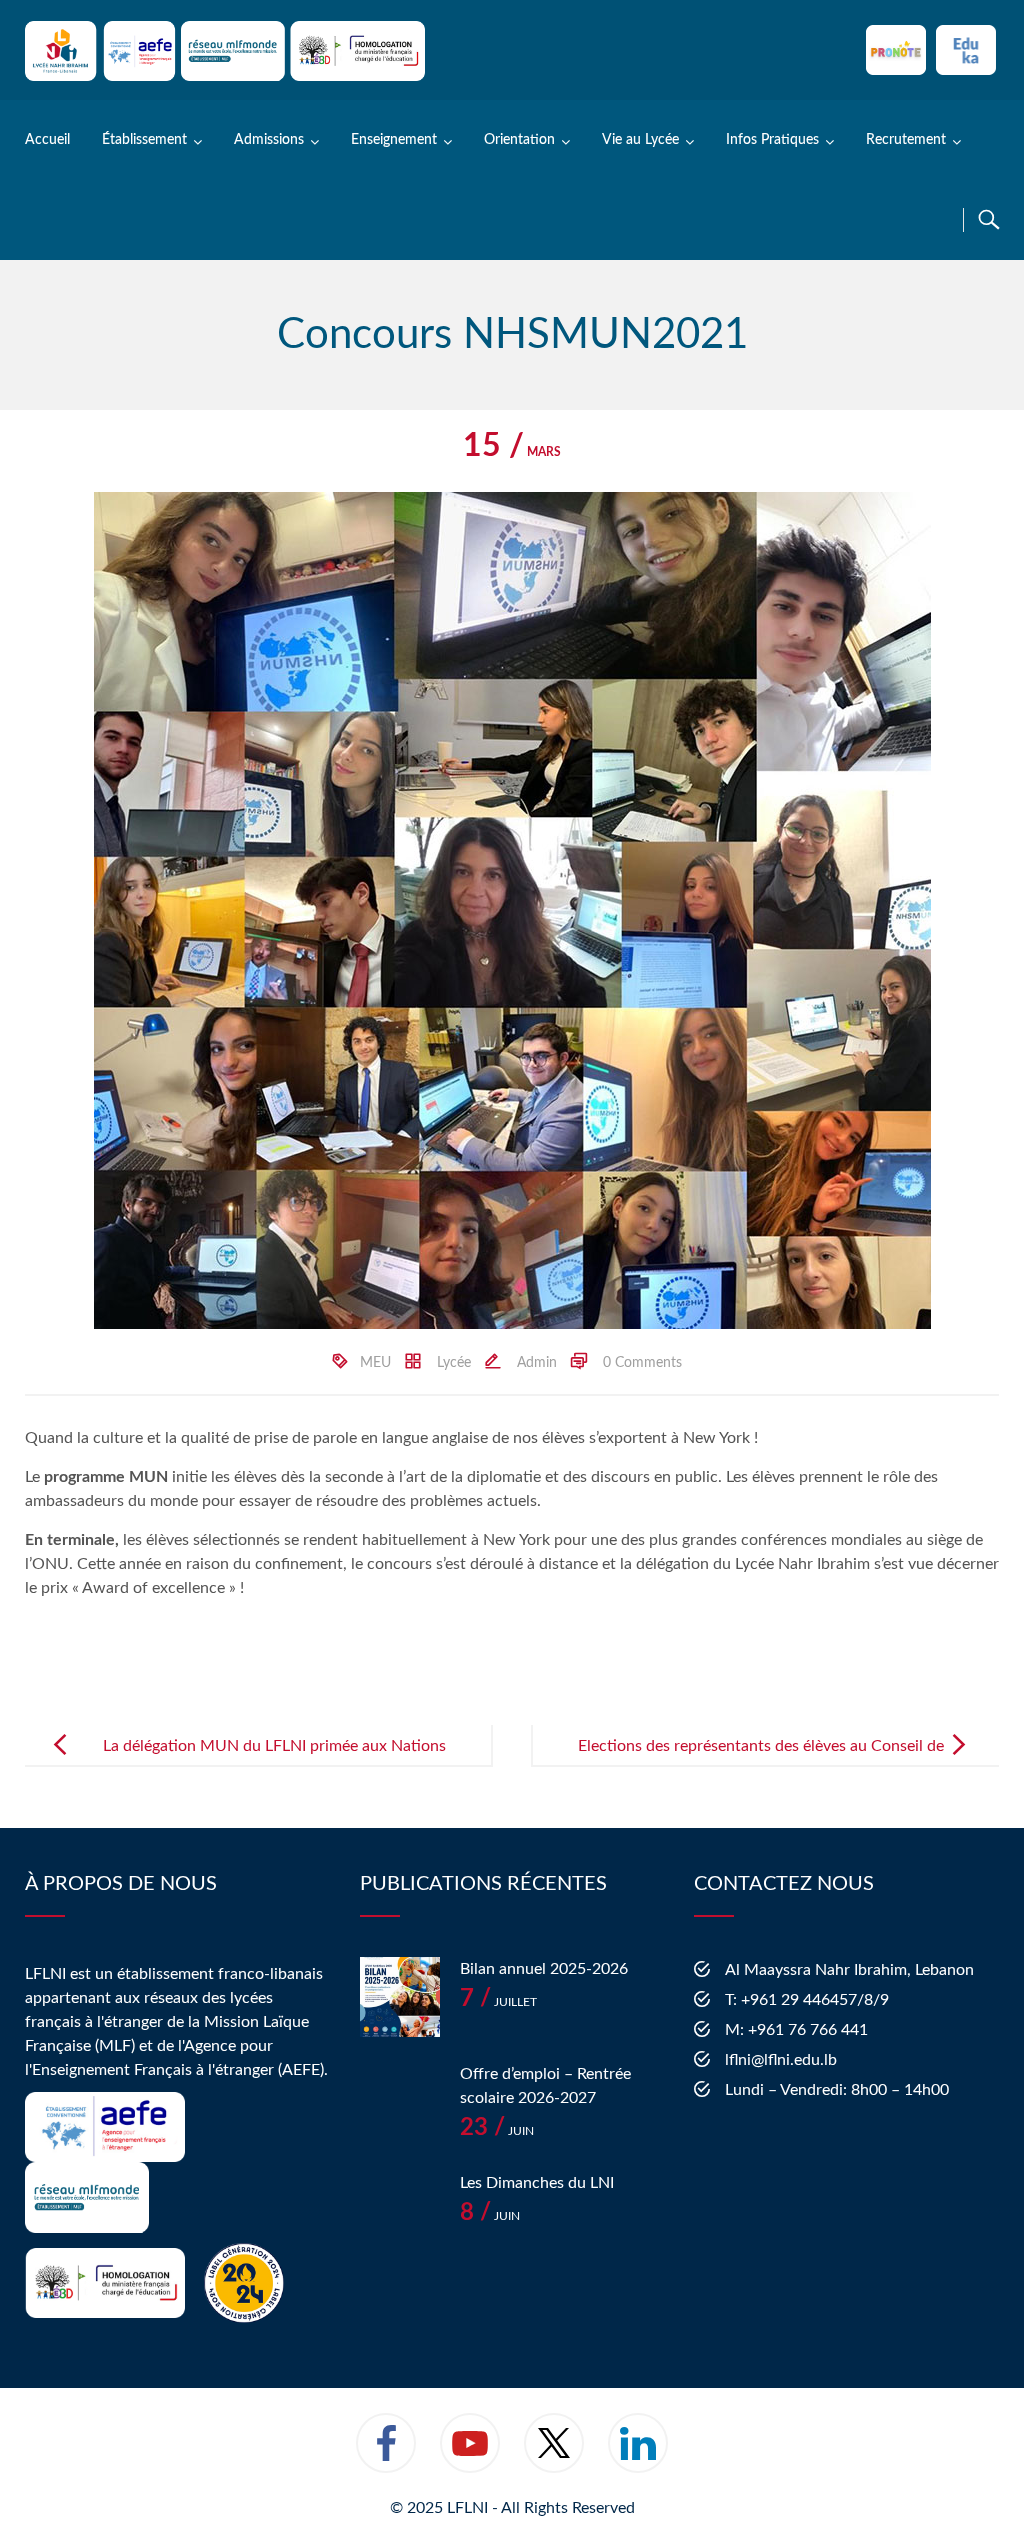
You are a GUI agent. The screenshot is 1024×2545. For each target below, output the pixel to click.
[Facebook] (386, 2456)
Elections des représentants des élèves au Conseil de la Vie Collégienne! (761, 1762)
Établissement (144, 140)
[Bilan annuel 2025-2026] (400, 1997)
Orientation (519, 140)
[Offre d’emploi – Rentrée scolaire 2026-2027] (400, 2102)
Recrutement (906, 140)
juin (497, 2131)
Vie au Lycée (640, 140)
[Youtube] (470, 2456)
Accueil (47, 140)
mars (512, 452)
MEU (375, 1363)
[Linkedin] (638, 2456)
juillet (498, 2002)
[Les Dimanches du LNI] (400, 2211)
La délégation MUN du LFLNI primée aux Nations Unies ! (274, 1762)
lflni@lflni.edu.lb (781, 2060)
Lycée (454, 1363)
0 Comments (642, 1363)
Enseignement (394, 140)
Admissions (269, 140)
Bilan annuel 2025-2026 (544, 1969)
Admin (537, 1363)
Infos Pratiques (772, 140)
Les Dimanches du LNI (537, 2183)
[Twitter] (554, 2456)
